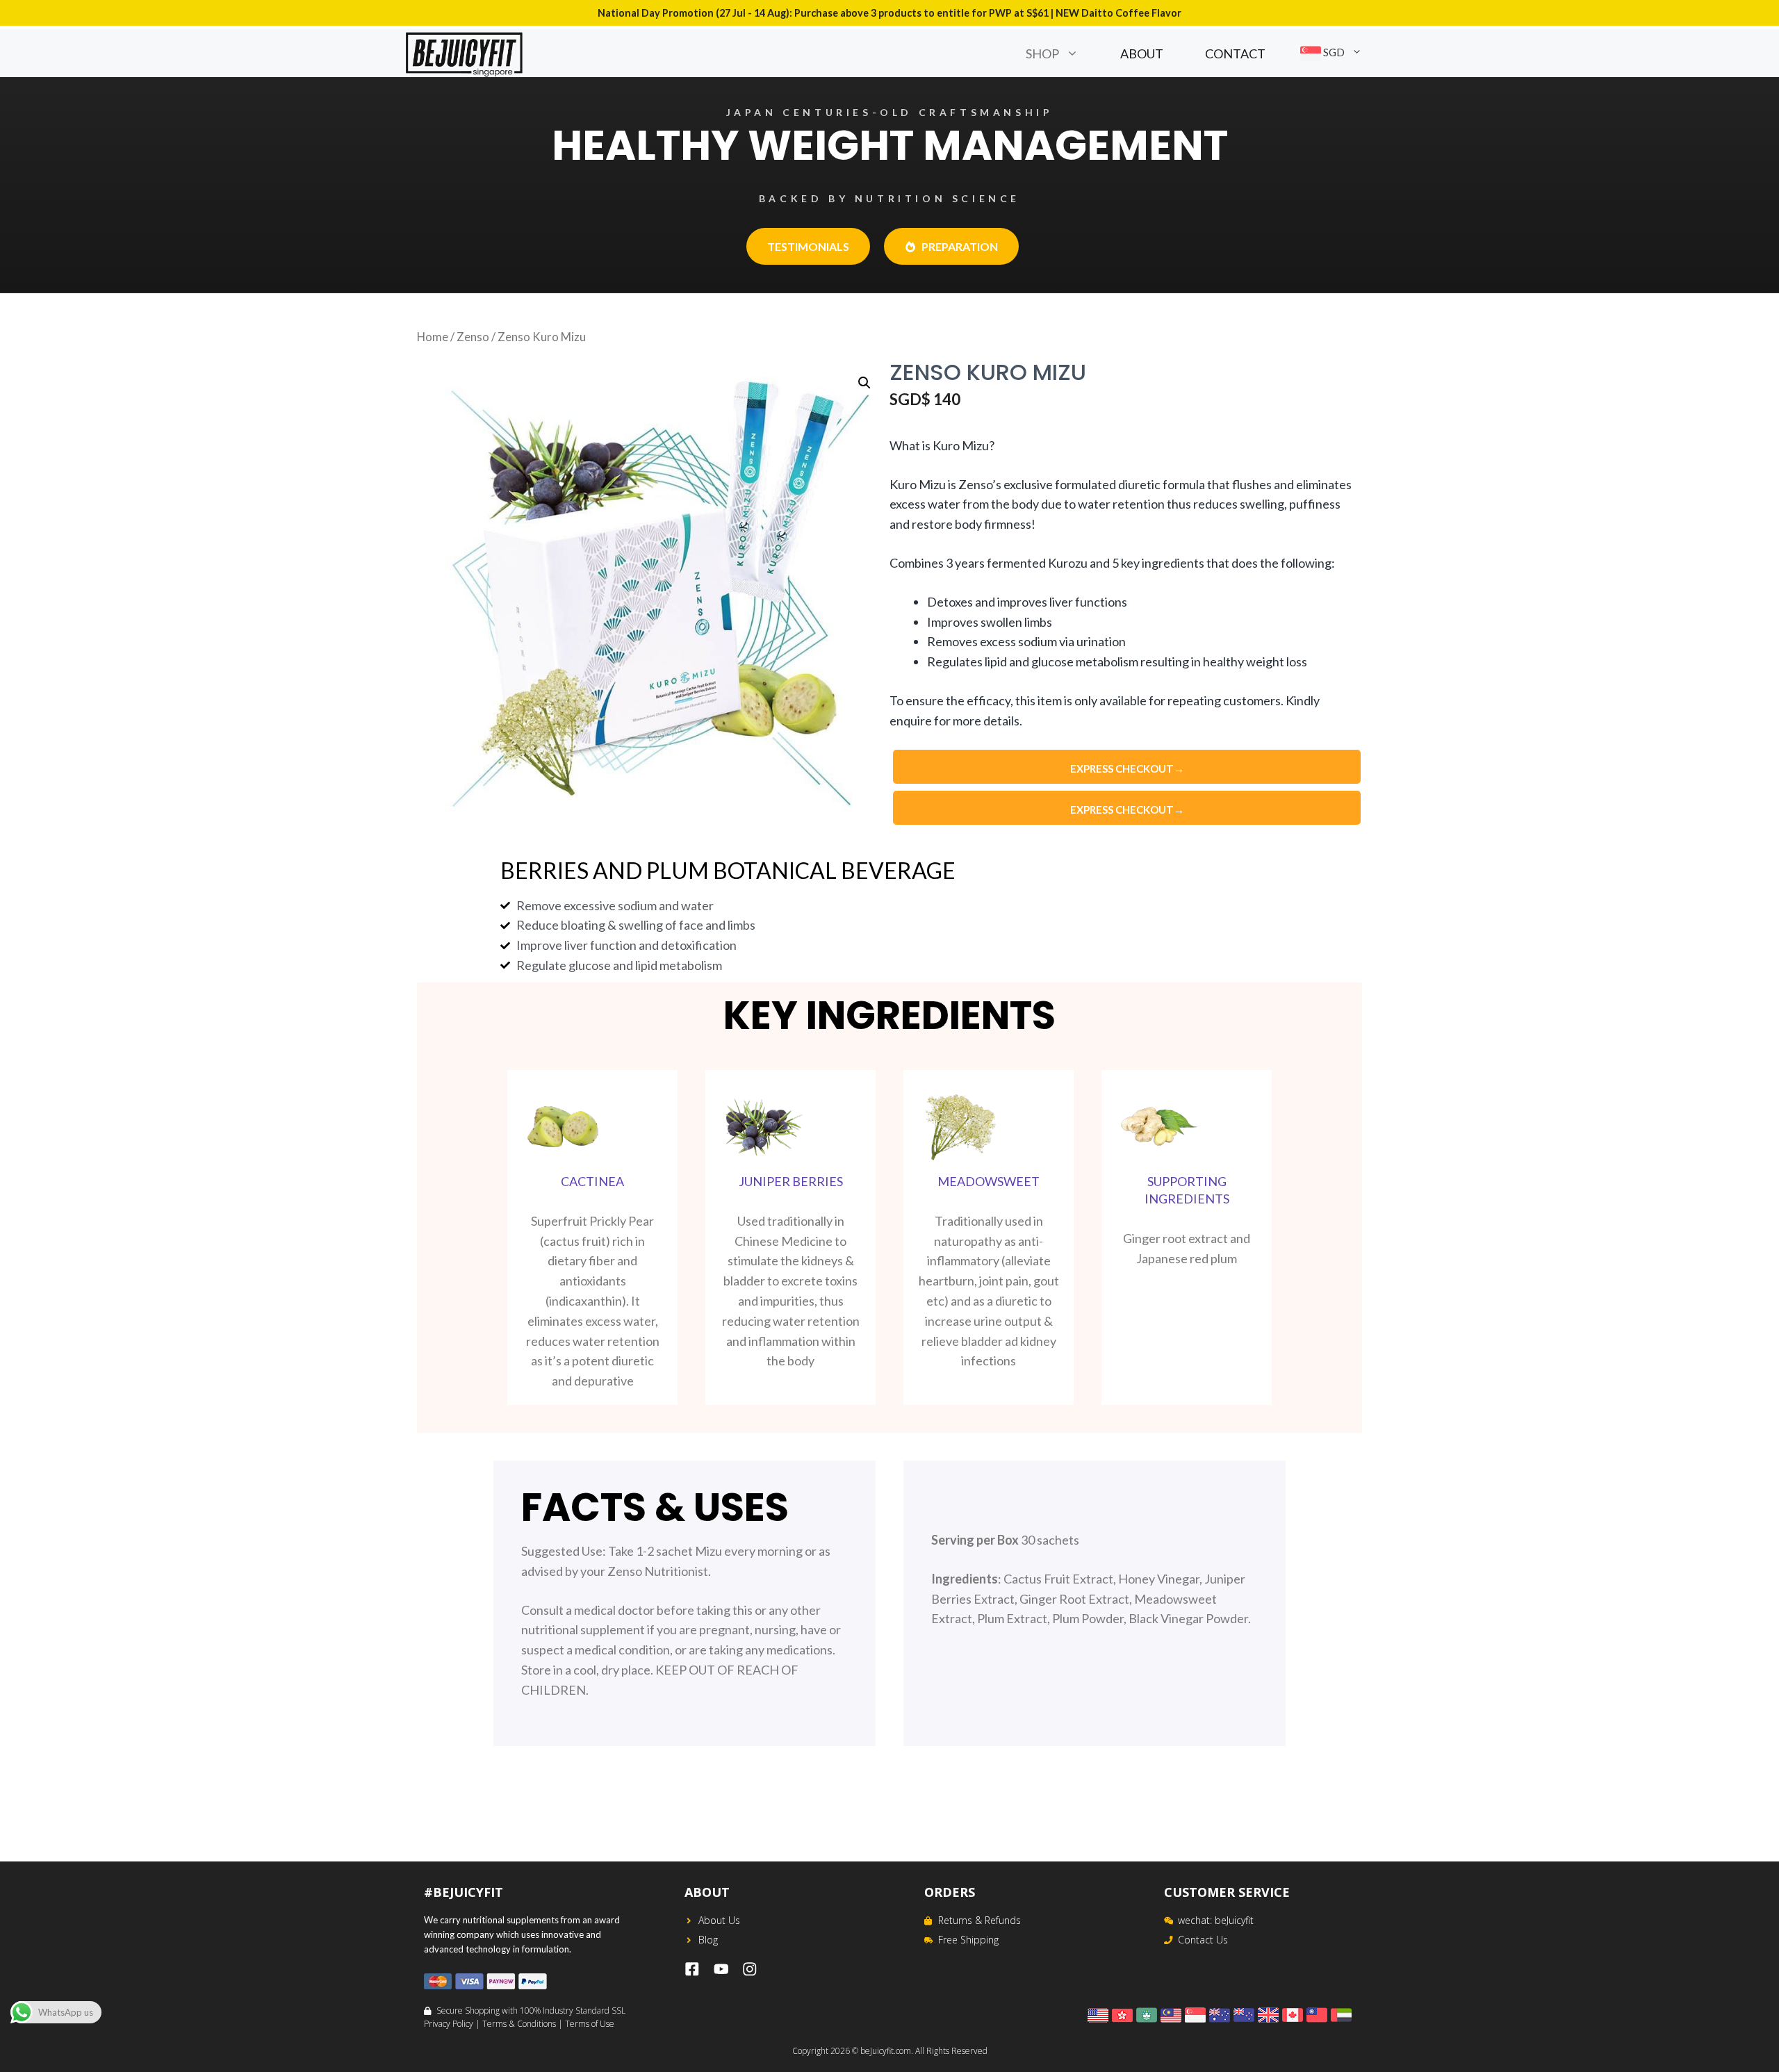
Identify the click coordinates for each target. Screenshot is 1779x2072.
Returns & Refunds (979, 1920)
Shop (1042, 54)
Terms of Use (590, 2024)
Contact (1235, 54)
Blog (708, 1940)
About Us (719, 1920)
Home (433, 337)
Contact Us (1203, 1940)
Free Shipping (968, 1940)
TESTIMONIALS (808, 246)
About (1142, 54)
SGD (1333, 52)
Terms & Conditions (519, 2024)
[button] (1079, 54)
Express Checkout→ (1127, 768)
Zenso (473, 337)
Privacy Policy (449, 2024)
